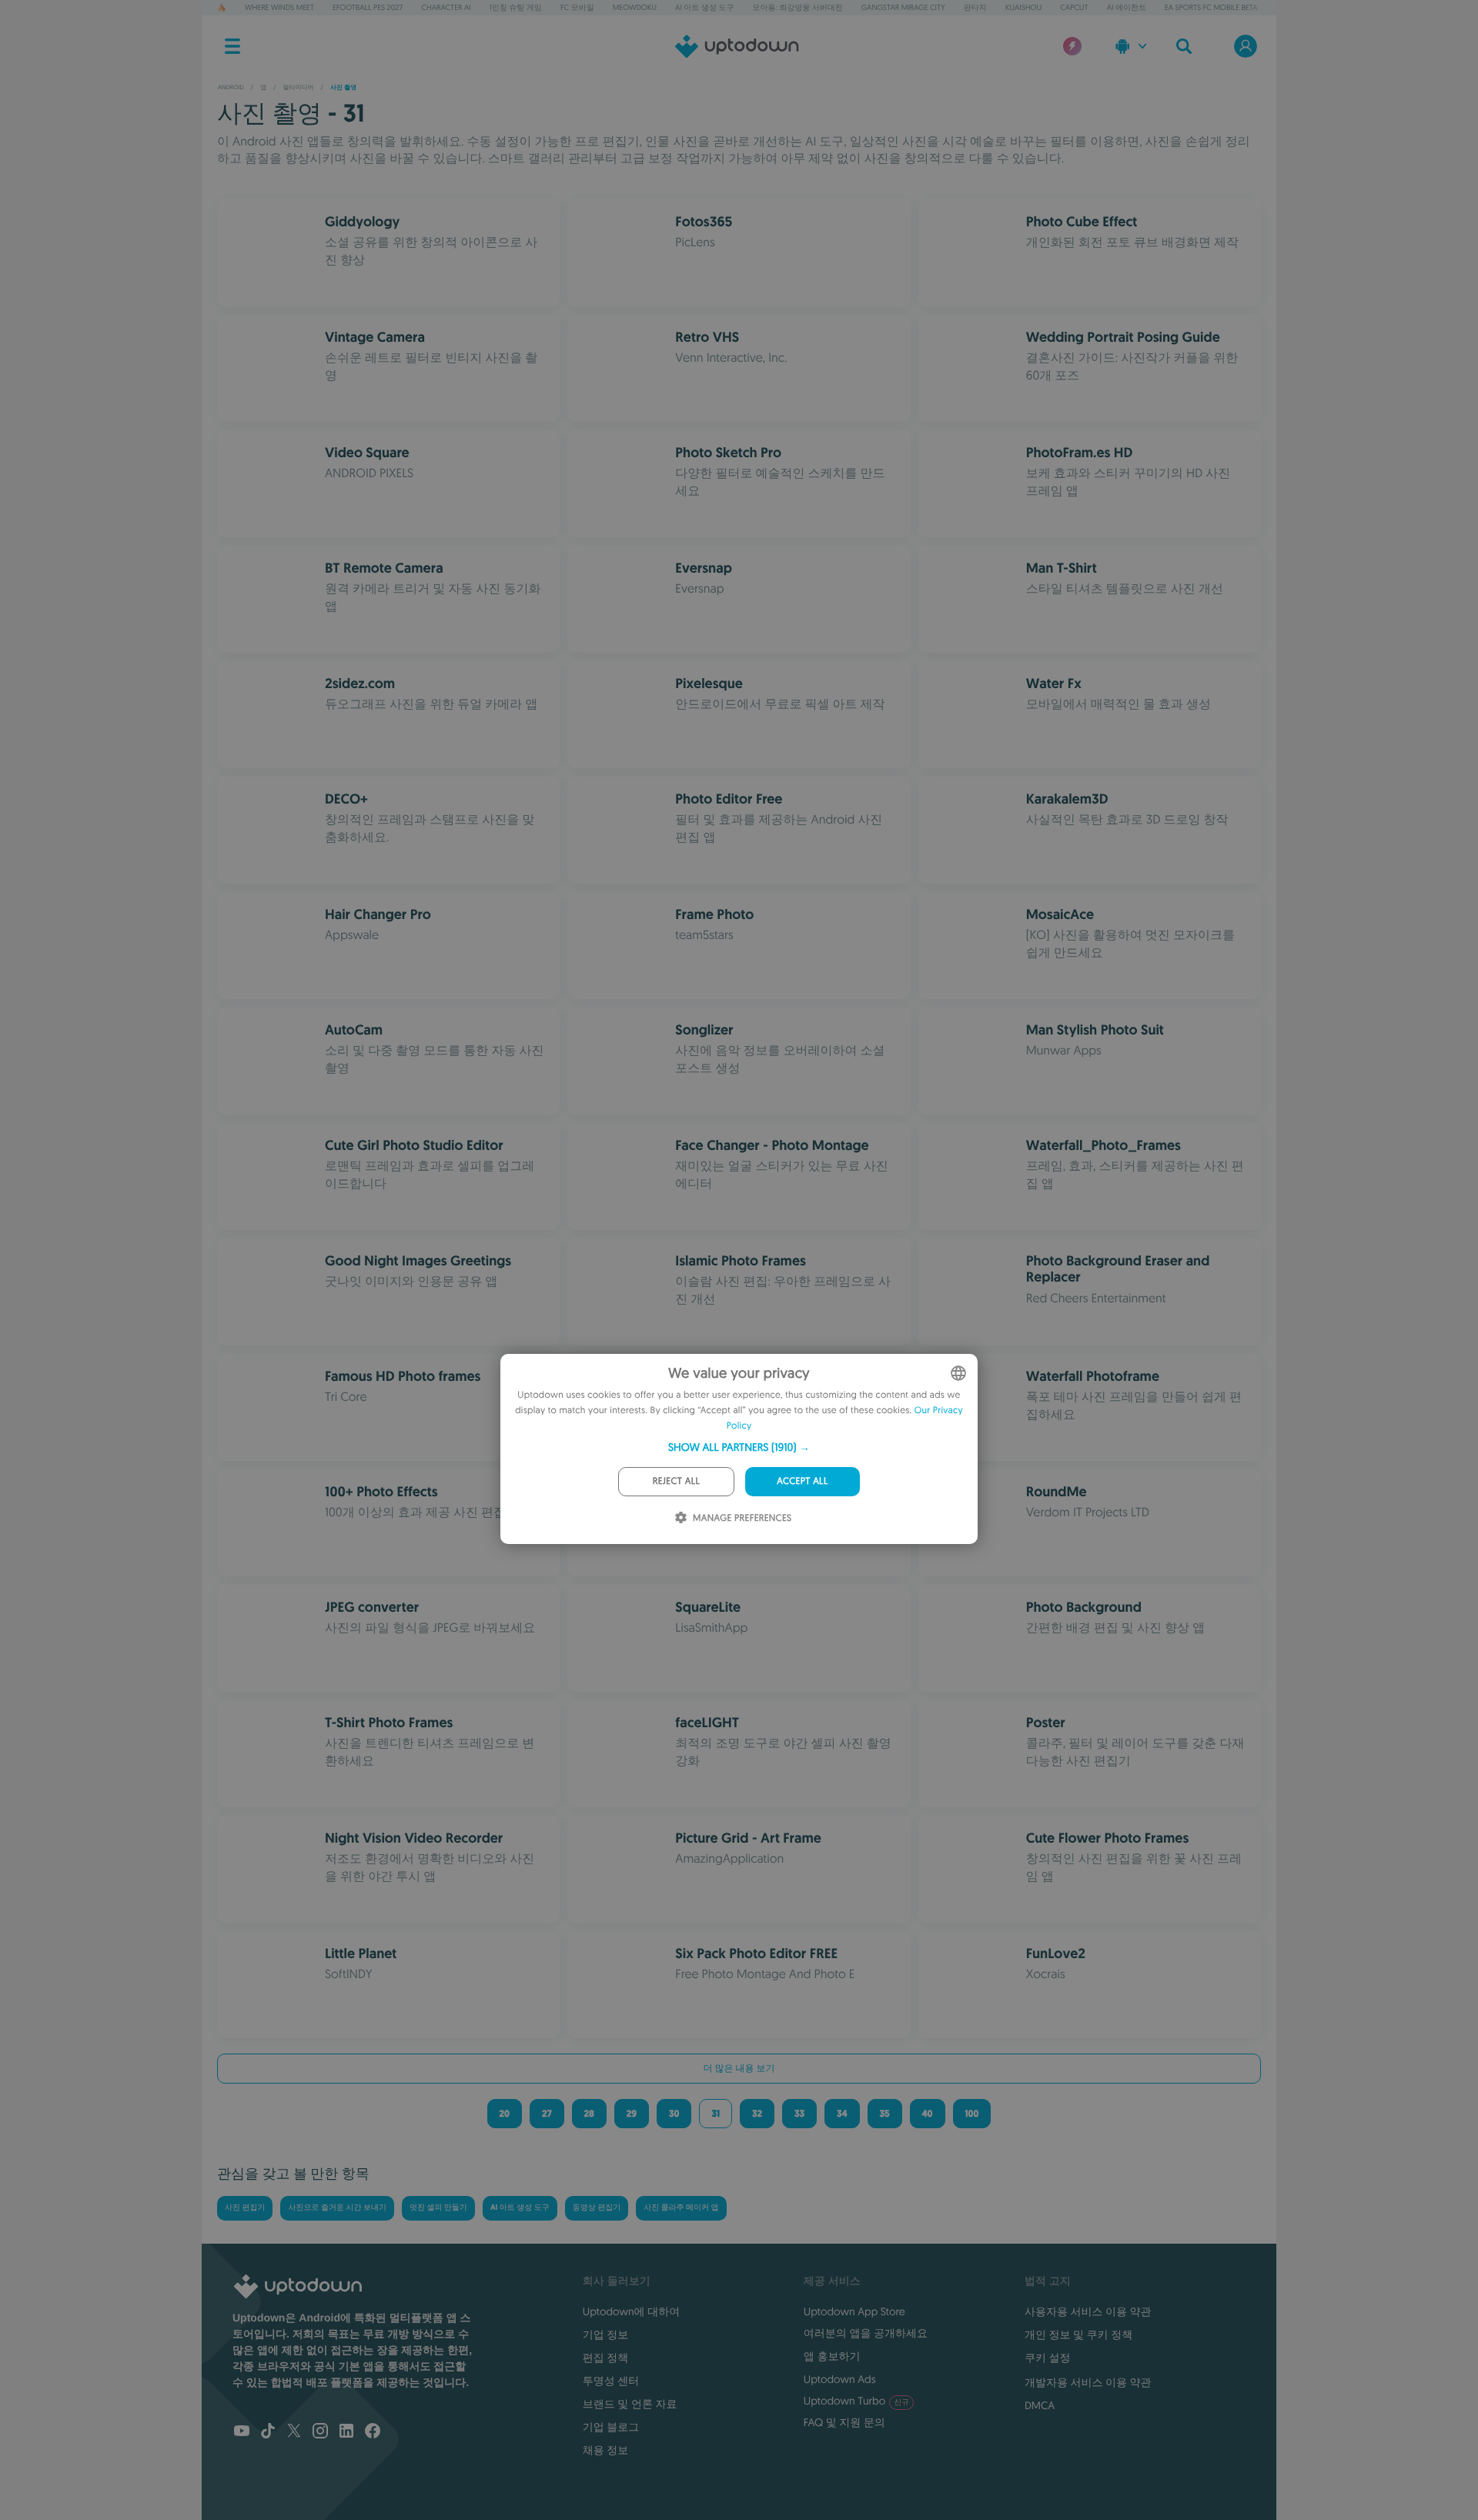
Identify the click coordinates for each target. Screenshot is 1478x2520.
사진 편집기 (245, 2208)
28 (589, 2114)
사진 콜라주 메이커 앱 (681, 2208)
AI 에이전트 (1127, 7)
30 (674, 2114)
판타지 (975, 7)
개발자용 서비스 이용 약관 (1088, 2382)
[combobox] (958, 1373)
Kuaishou (1023, 7)
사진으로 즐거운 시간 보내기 (337, 2208)
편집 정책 (606, 2358)
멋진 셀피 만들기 (438, 2208)
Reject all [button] (676, 1481)
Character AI (446, 7)
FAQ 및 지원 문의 (844, 2422)
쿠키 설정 (1048, 2358)
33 (799, 2114)
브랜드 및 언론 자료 (630, 2404)
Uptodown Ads (840, 2379)
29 (632, 2114)
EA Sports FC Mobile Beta (1211, 7)
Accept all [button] (802, 1481)
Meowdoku (635, 7)
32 (757, 2114)
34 (842, 2114)
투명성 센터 (611, 2381)
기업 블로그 (611, 2427)
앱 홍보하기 (832, 2356)
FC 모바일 (577, 7)
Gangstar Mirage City (903, 7)
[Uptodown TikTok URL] (268, 2432)
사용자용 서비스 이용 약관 (1088, 2311)
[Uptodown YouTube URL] (242, 2432)
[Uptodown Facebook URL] (373, 2432)
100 (972, 2114)
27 (547, 2114)
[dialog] (739, 1449)
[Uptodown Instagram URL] (320, 2432)
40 (928, 2114)
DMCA (1040, 2405)
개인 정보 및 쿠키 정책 (1078, 2335)
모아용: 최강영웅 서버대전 (798, 7)
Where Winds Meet (279, 7)
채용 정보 (606, 2450)
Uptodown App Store (854, 2311)
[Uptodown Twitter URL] (294, 2432)
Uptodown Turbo (856, 2401)
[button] (739, 1447)
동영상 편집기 (597, 2208)
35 (885, 2114)
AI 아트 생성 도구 (704, 7)
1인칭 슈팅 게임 (516, 7)
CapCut (1074, 7)
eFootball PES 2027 (368, 7)
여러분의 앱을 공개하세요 (866, 2333)
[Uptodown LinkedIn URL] (346, 2432)
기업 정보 (606, 2335)
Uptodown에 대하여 (631, 2311)
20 (505, 2114)
